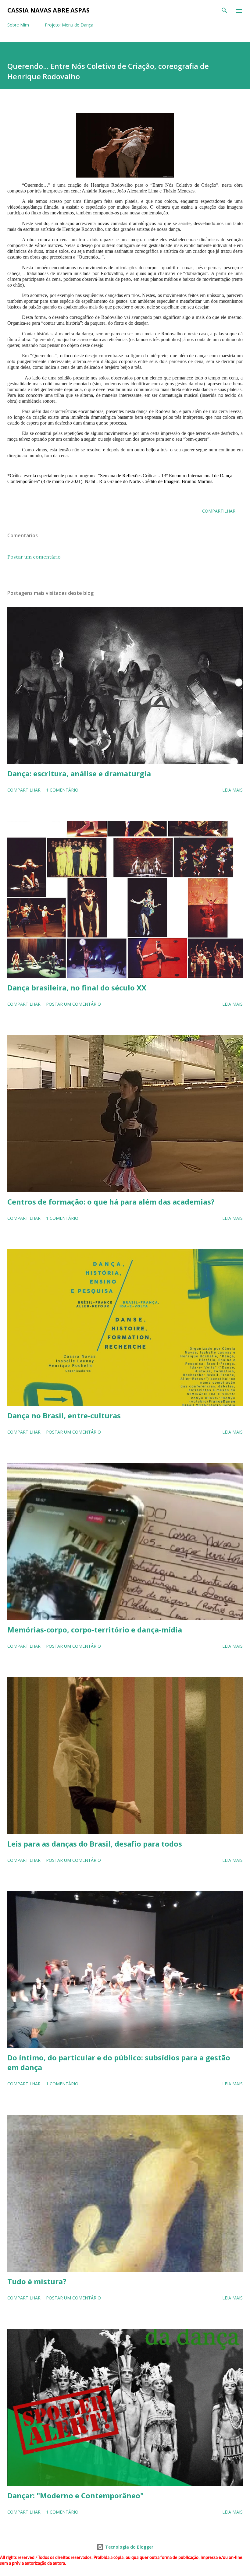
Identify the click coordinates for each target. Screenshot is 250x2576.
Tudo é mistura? (37, 2281)
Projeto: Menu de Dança (69, 25)
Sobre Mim (18, 25)
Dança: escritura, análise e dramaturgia (79, 773)
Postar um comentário (34, 557)
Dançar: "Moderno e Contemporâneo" (75, 2495)
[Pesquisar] (224, 11)
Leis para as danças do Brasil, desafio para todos (95, 1844)
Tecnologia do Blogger (129, 2547)
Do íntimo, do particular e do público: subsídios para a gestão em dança (119, 2062)
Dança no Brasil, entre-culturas (64, 1415)
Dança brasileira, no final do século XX (77, 988)
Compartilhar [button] (219, 511)
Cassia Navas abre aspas (48, 10)
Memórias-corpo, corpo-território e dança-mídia (95, 1630)
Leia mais (232, 790)
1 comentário (62, 790)
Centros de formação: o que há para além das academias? (111, 1202)
